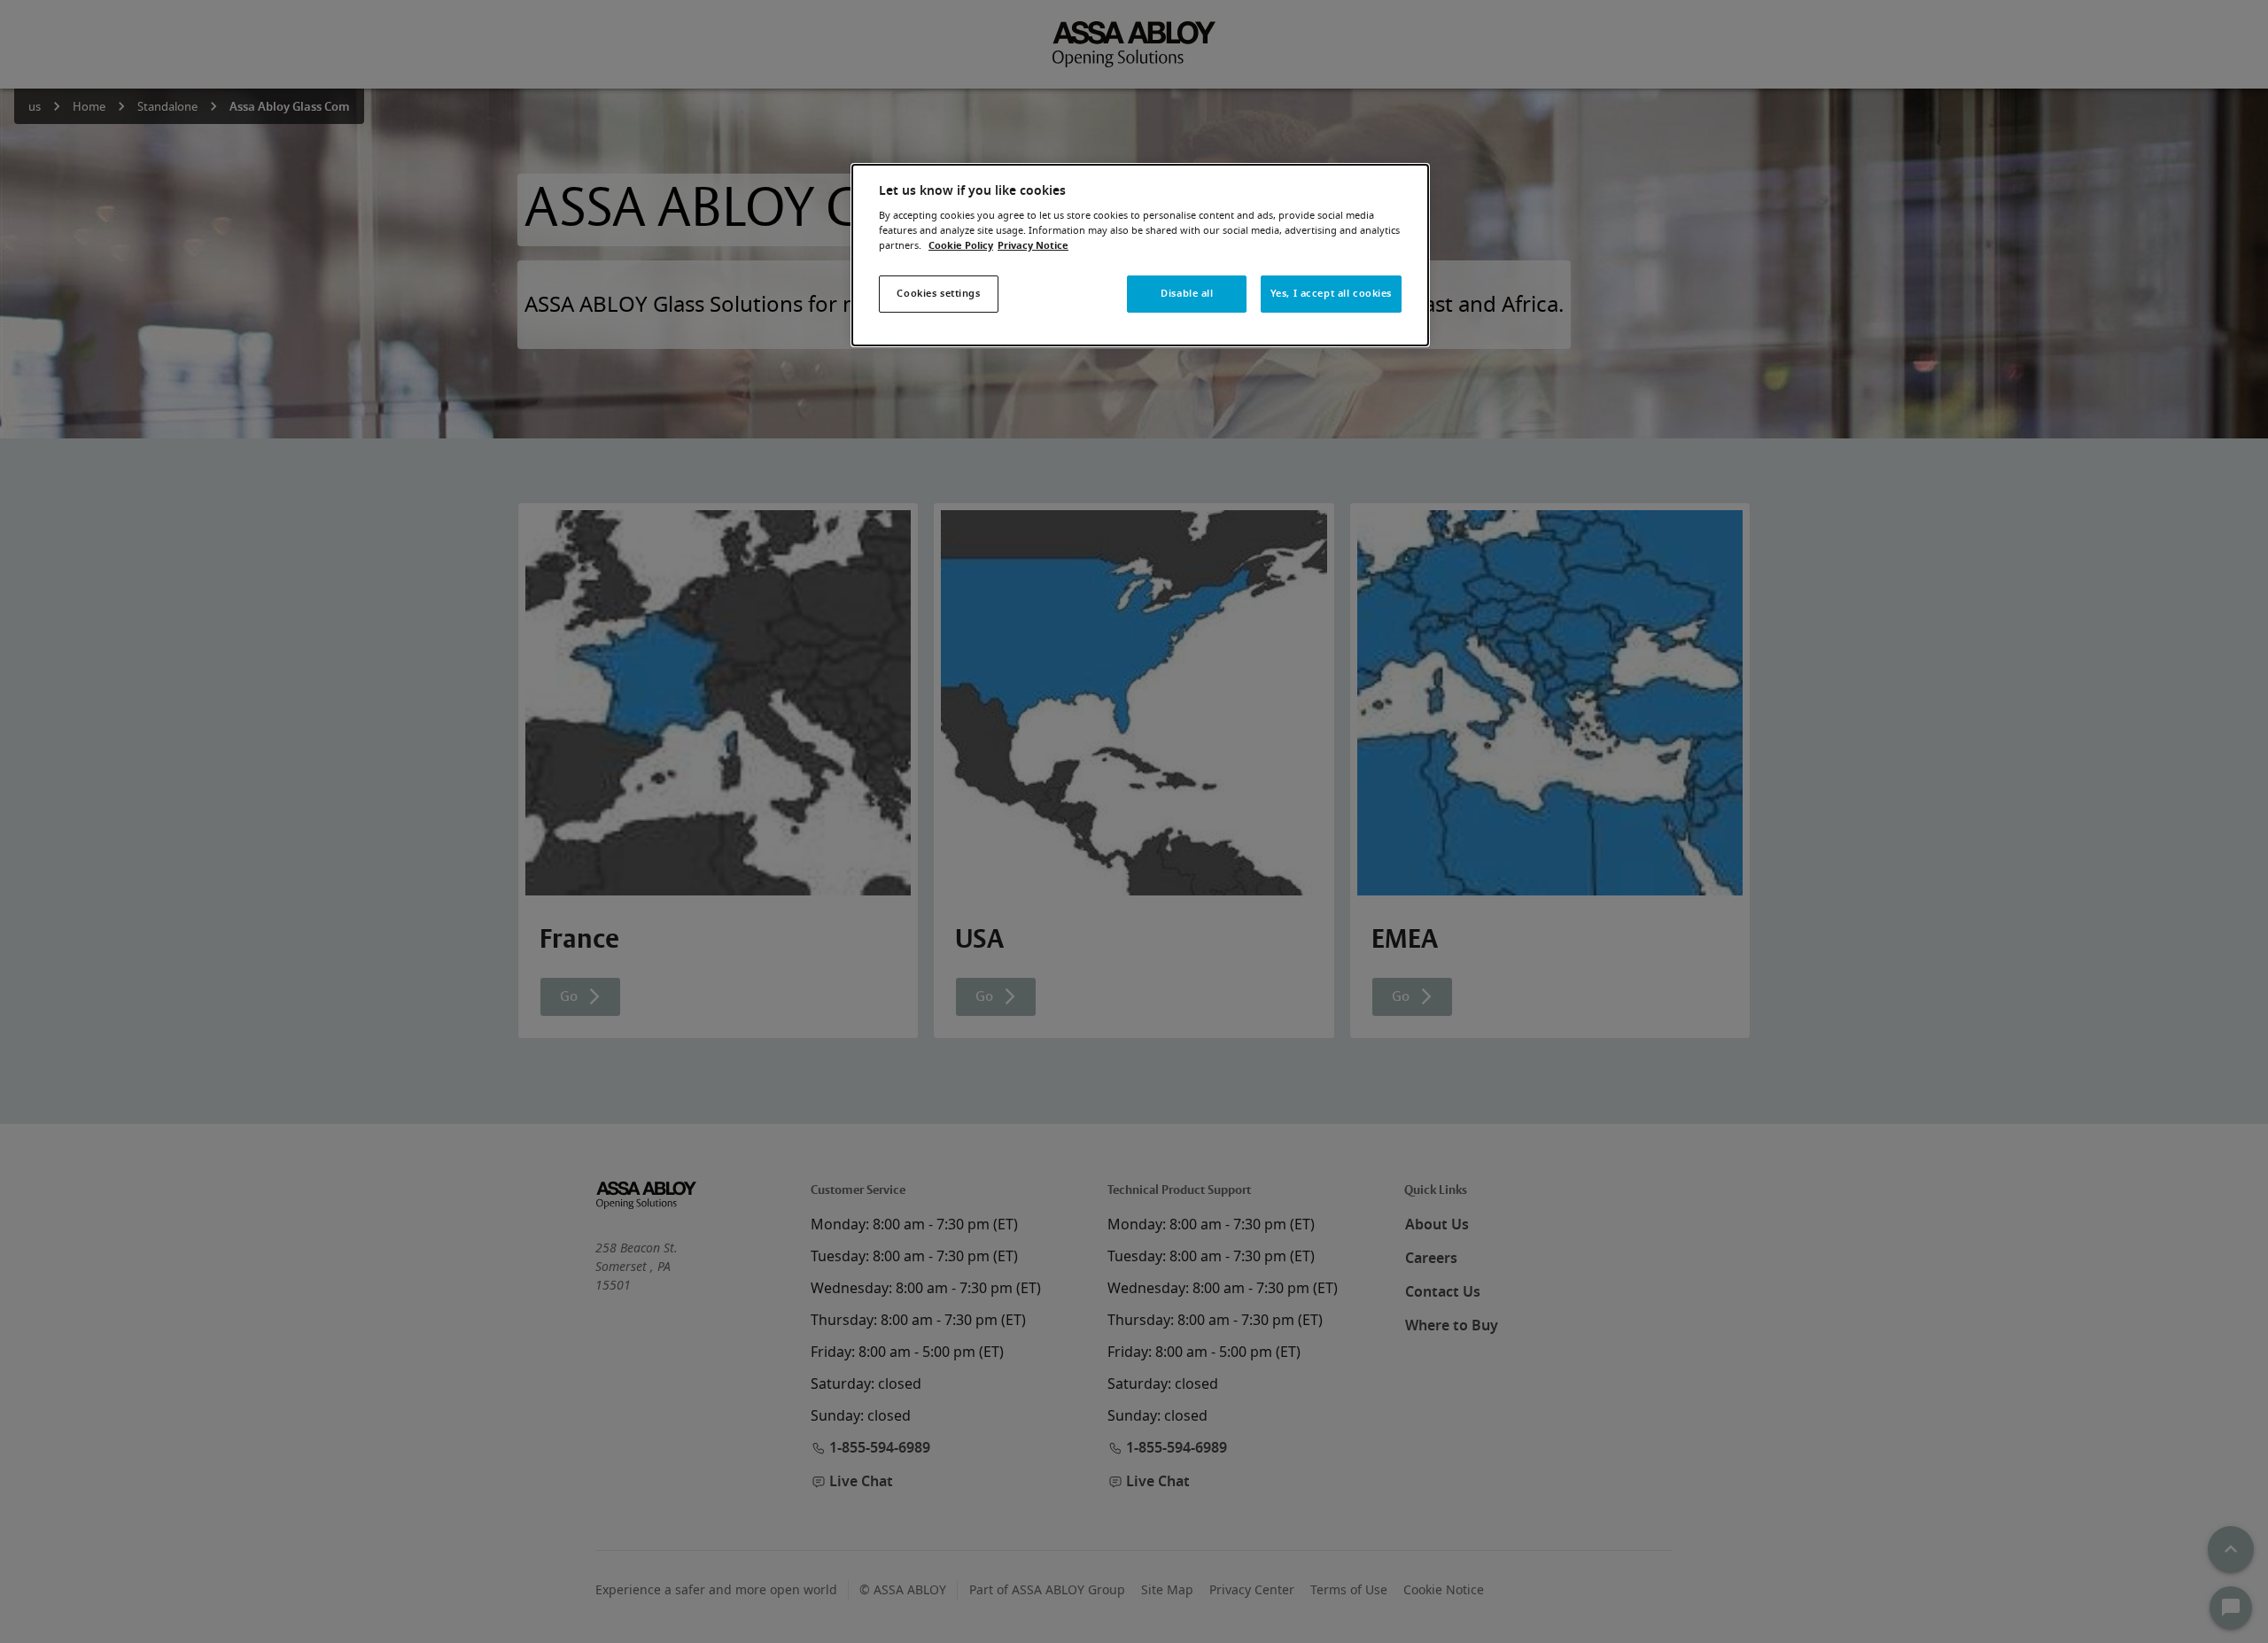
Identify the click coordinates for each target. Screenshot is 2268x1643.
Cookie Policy (961, 246)
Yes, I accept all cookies (1331, 294)
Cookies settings (938, 294)
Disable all (1187, 294)
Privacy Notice (1033, 246)
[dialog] (1140, 256)
